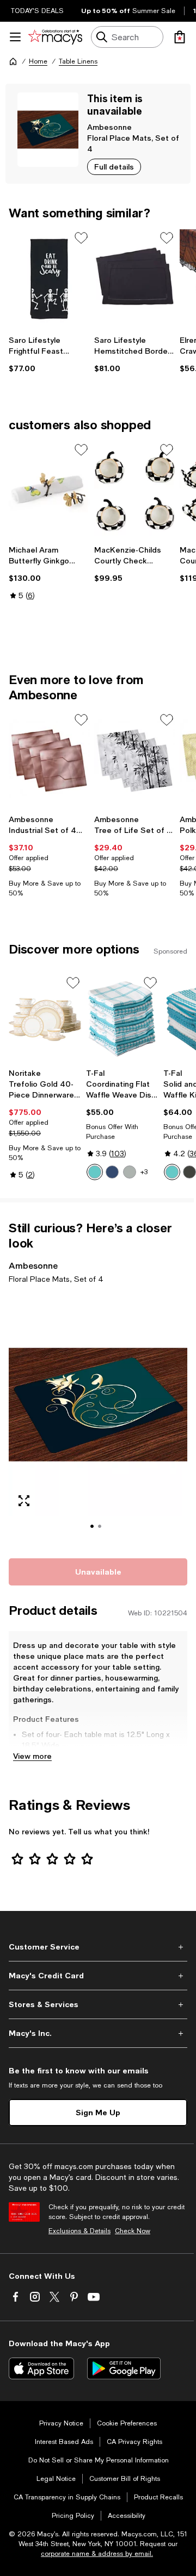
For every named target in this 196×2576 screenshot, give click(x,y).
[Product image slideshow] (98, 1419)
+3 (144, 1172)
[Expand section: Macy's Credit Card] (98, 1976)
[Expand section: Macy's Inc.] (98, 2033)
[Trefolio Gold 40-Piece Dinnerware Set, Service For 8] (45, 1019)
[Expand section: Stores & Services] (98, 2004)
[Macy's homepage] (13, 61)
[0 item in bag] (180, 37)
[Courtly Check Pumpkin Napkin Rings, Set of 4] (135, 491)
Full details (114, 167)
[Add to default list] (81, 238)
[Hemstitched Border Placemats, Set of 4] (135, 279)
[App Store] (41, 2368)
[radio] (95, 1172)
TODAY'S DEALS (37, 11)
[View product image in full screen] (24, 1501)
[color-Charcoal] (189, 1172)
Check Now (133, 2231)
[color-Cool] (112, 1172)
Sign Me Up (98, 2112)
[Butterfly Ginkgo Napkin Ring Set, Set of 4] (49, 491)
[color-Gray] (130, 1172)
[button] (98, 1419)
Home (38, 61)
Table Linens (78, 61)
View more (32, 1756)
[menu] (15, 37)
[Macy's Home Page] (55, 37)
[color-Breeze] (95, 1172)
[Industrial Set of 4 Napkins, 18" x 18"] (49, 761)
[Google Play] (124, 2368)
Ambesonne (109, 127)
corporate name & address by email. (97, 2554)
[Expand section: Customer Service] (98, 1947)
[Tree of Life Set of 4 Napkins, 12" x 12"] (135, 761)
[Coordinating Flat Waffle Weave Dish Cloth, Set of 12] (122, 1019)
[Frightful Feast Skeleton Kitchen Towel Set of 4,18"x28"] (49, 279)
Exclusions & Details (79, 2231)
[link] (49, 354)
